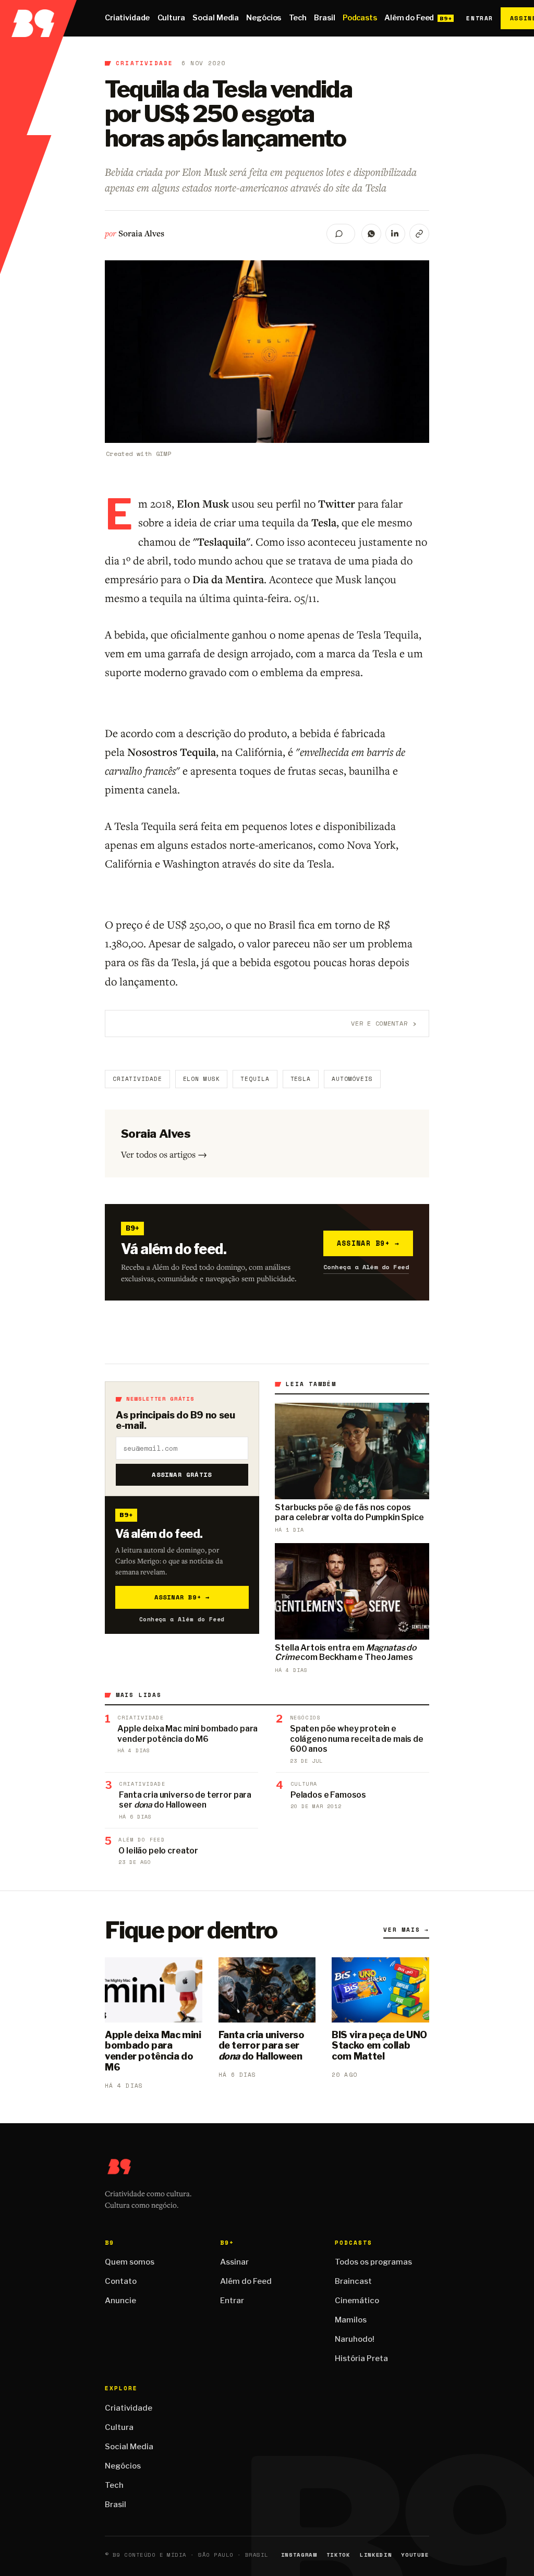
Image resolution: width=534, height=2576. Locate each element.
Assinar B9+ (368, 1243)
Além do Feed (409, 18)
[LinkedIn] (395, 234)
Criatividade (127, 18)
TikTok (338, 2555)
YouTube (415, 2555)
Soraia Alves (141, 233)
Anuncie (120, 2301)
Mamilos (351, 2320)
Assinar (234, 2262)
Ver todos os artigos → (164, 1154)
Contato (121, 2281)
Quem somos (130, 2262)
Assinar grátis (182, 1474)
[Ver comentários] (341, 234)
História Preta (361, 2358)
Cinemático (357, 2301)
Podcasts (360, 18)
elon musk (202, 1079)
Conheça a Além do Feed (366, 1267)
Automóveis (352, 1079)
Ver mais (406, 1930)
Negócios (264, 18)
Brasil (324, 18)
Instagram (299, 2555)
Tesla (301, 1079)
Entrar (480, 18)
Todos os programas (373, 2262)
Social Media (216, 18)
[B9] (38, 18)
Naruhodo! (355, 2339)
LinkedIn (376, 2555)
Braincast (353, 2281)
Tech (298, 18)
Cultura (171, 18)
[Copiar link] (419, 234)
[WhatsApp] (371, 234)
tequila (255, 1079)
